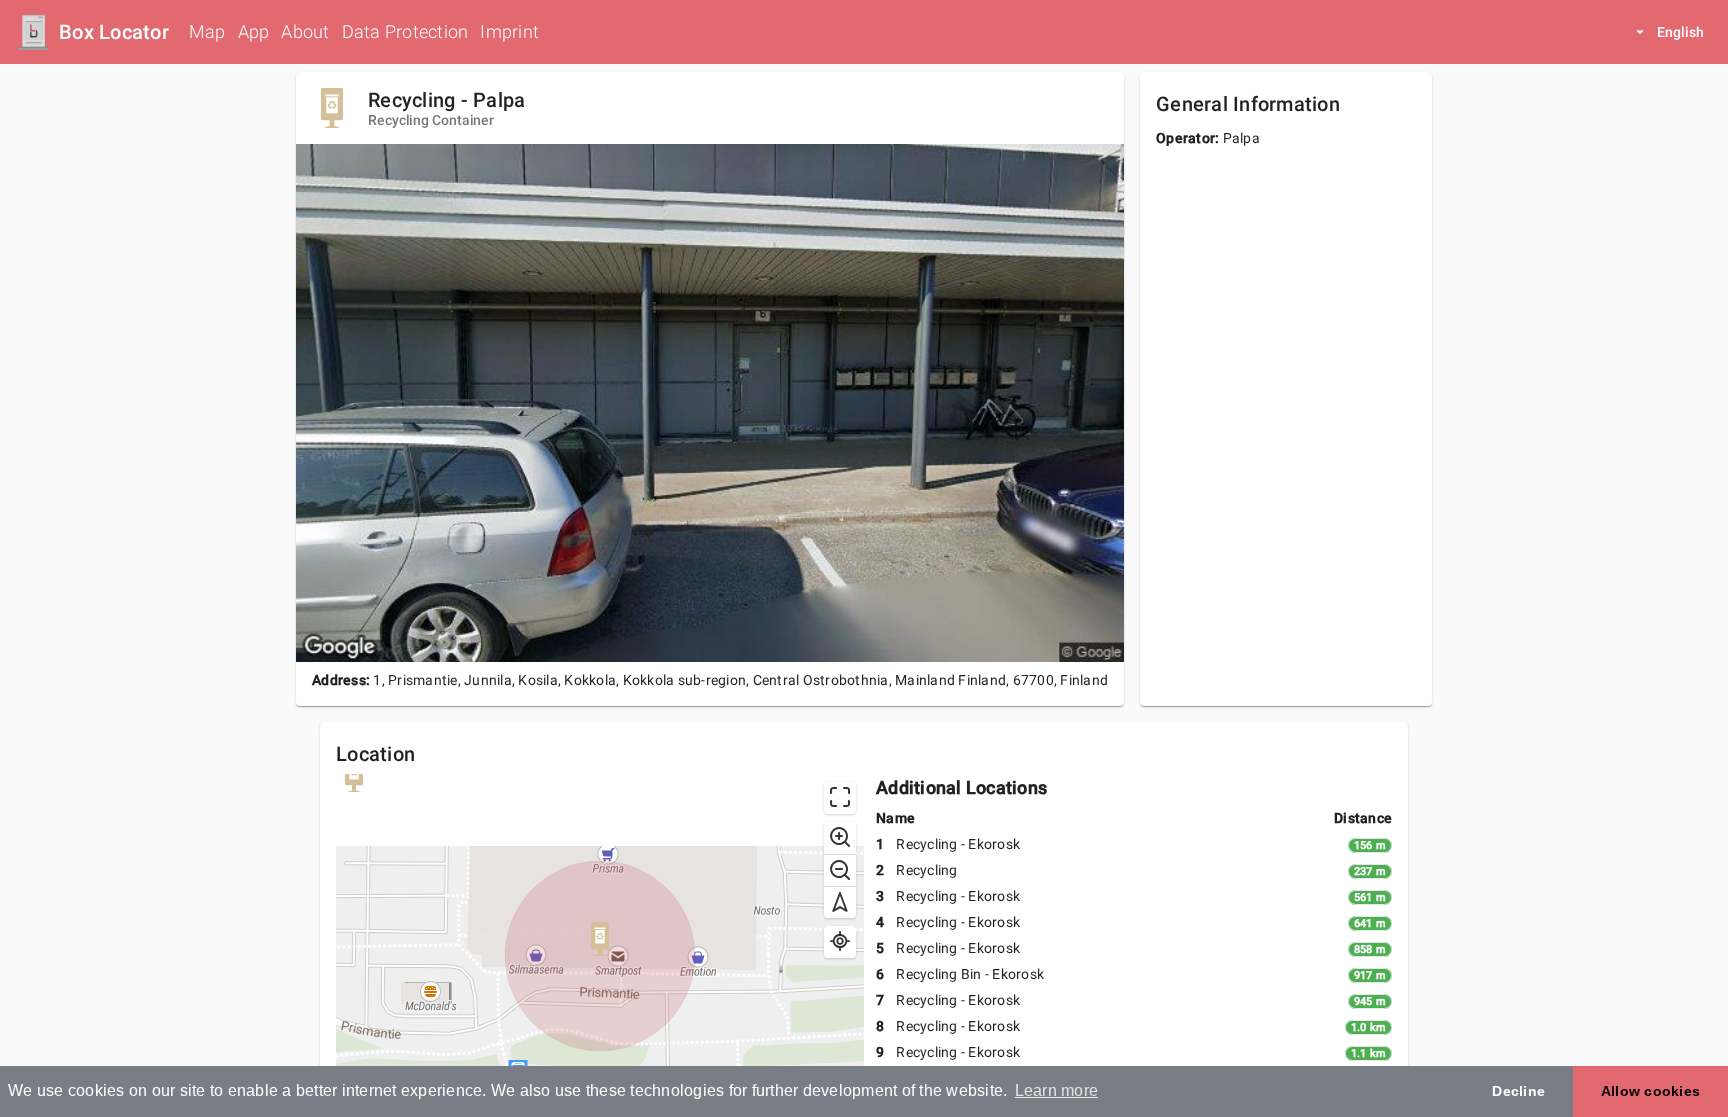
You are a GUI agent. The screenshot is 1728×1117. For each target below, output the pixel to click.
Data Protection (405, 31)
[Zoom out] (840, 870)
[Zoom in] (840, 838)
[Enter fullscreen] (840, 798)
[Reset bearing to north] (840, 902)
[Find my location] (840, 942)
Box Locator (114, 32)
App (254, 31)
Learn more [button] (1057, 1090)
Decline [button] (1518, 1091)
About (305, 31)
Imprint (509, 31)
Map (207, 31)
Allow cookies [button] (1650, 1091)
